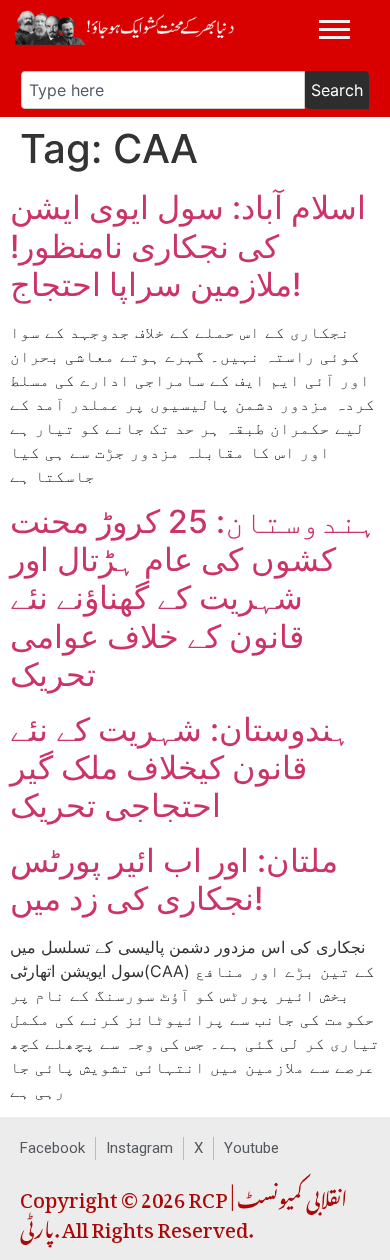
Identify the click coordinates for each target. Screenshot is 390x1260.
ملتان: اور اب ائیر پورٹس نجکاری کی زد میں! (174, 879)
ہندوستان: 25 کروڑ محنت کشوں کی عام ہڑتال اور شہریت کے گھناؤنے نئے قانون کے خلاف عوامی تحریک (193, 598)
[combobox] (163, 90)
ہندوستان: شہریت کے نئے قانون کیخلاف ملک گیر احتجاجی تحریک (180, 768)
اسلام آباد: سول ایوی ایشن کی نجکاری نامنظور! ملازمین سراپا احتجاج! (188, 246)
